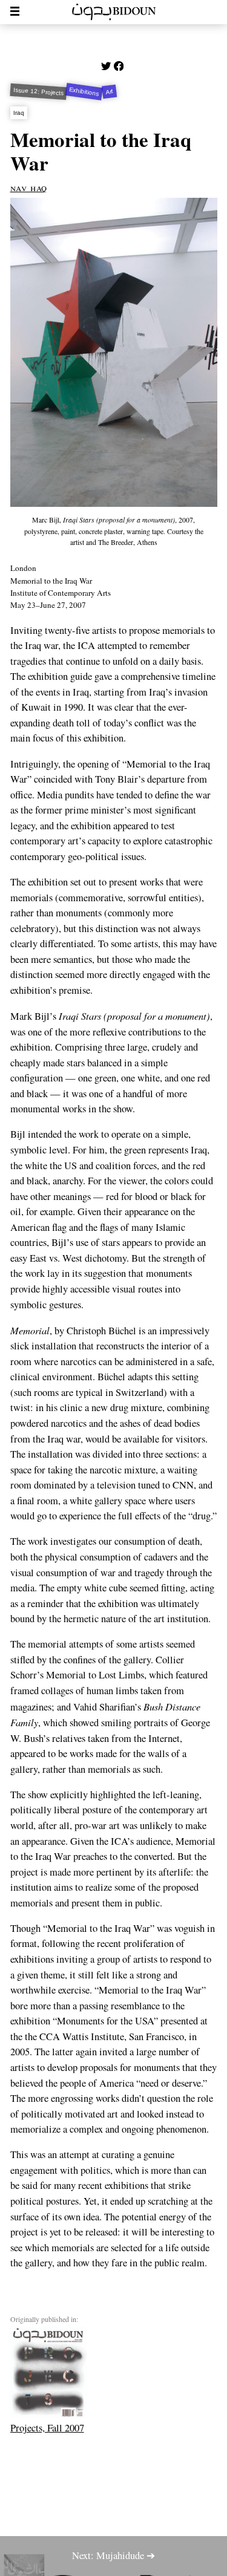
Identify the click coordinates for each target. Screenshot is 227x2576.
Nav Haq (29, 187)
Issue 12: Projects (38, 92)
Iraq (18, 113)
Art (110, 92)
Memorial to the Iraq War (101, 151)
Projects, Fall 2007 (47, 2428)
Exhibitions (84, 92)
